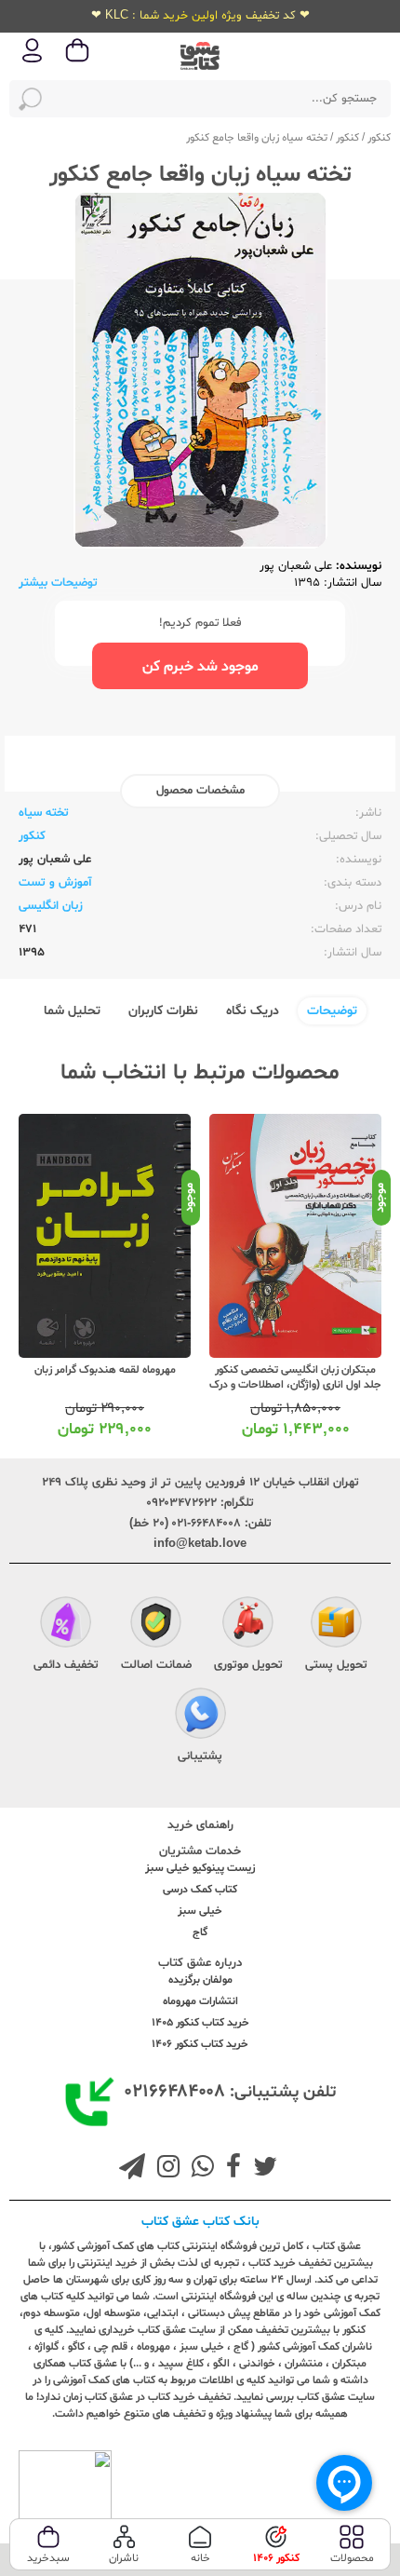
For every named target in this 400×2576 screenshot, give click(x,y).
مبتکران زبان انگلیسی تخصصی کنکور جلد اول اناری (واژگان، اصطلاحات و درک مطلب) (295, 1385)
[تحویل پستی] (336, 1624)
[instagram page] (165, 2169)
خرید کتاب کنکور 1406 (200, 2044)
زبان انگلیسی (51, 906)
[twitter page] (261, 2169)
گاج (200, 1932)
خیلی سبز (200, 1911)
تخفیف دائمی (66, 1665)
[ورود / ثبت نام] (33, 61)
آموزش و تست (55, 883)
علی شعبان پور (296, 566)
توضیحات (332, 1011)
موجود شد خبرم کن (200, 667)
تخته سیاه (44, 813)
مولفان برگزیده (200, 1980)
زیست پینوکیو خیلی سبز (200, 1868)
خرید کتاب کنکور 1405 (200, 2023)
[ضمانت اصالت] (156, 1624)
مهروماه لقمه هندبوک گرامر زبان (105, 1370)
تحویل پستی (336, 1665)
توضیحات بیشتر (58, 583)
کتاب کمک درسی (200, 1890)
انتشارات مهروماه (200, 2001)
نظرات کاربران (163, 1011)
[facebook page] (230, 2169)
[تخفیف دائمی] (66, 1624)
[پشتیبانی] (200, 1715)
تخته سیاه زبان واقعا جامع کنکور (257, 138)
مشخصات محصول (200, 791)
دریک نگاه (253, 1011)
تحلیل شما (72, 1011)
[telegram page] (132, 2169)
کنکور (379, 138)
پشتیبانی (200, 1756)
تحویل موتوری (248, 1665)
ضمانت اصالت (156, 1665)
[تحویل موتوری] (248, 1624)
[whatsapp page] (199, 2169)
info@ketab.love (200, 1544)
